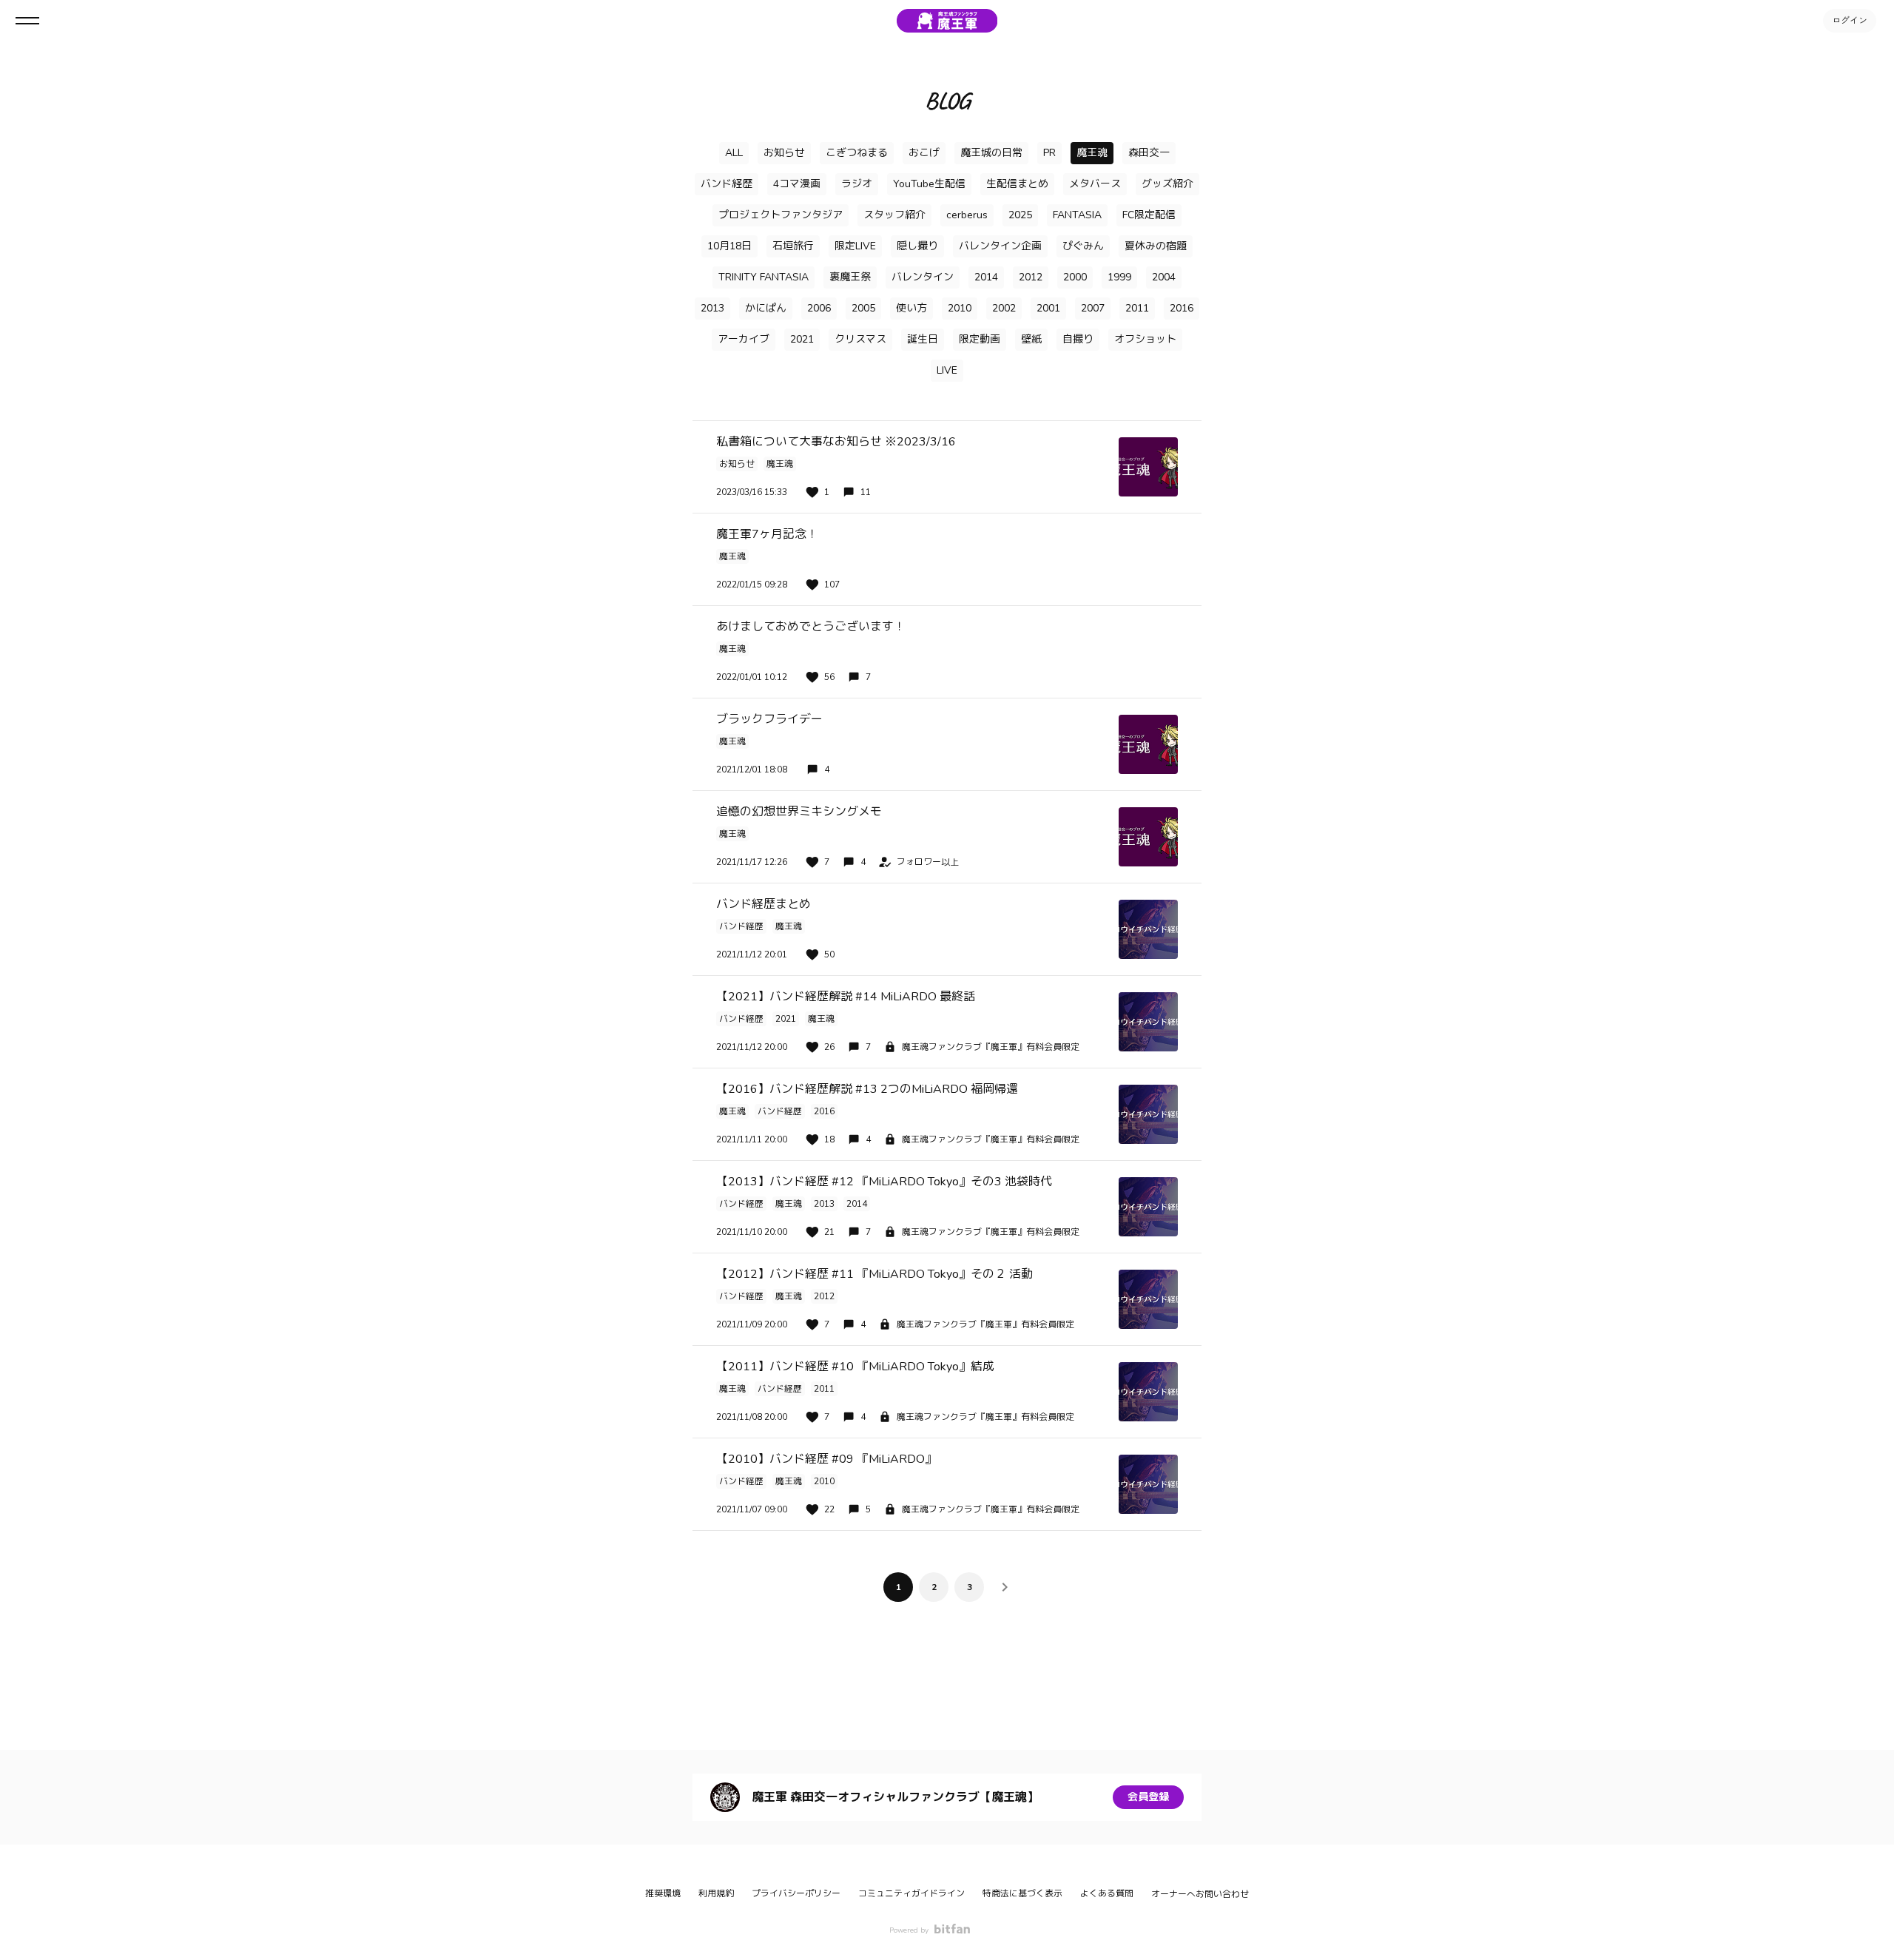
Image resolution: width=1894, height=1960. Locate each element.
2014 (986, 277)
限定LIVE (855, 246)
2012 (1031, 277)
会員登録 (1148, 1797)
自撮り (1078, 339)
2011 (1137, 308)
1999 (1119, 277)
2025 (1020, 215)
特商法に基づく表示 (1022, 1893)
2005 (863, 308)
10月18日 (729, 246)
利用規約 (716, 1893)
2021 (802, 339)
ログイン (1850, 21)
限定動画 (980, 339)
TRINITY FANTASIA (764, 277)
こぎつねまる (857, 153)
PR (1049, 153)
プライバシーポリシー (796, 1893)
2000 (1075, 277)
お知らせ (784, 153)
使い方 (911, 308)
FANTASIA (1077, 215)
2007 (1093, 308)
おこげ (924, 153)
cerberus (967, 215)
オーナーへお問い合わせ (1200, 1894)
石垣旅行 (793, 246)
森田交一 (1149, 153)
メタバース (1095, 184)
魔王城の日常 (991, 153)
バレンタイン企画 (1000, 246)
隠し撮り (917, 246)
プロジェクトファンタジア (781, 215)
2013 (712, 308)
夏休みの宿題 (1156, 246)
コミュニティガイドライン (911, 1893)
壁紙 (1031, 339)
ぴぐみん (1083, 246)
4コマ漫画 (797, 184)
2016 (1182, 308)
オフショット (1145, 339)
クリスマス (860, 339)
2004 (1164, 277)
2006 (819, 308)
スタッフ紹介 (894, 215)
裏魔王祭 (850, 277)
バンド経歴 (727, 184)
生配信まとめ (1017, 184)
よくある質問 (1107, 1893)
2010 (960, 308)
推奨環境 (663, 1893)
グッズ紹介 (1167, 184)
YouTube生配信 (929, 184)
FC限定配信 (1149, 215)
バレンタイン (923, 277)
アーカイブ (744, 339)
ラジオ (857, 184)
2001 (1048, 308)
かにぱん (766, 308)
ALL (734, 153)
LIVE (947, 370)
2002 (1004, 308)
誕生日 (923, 339)
